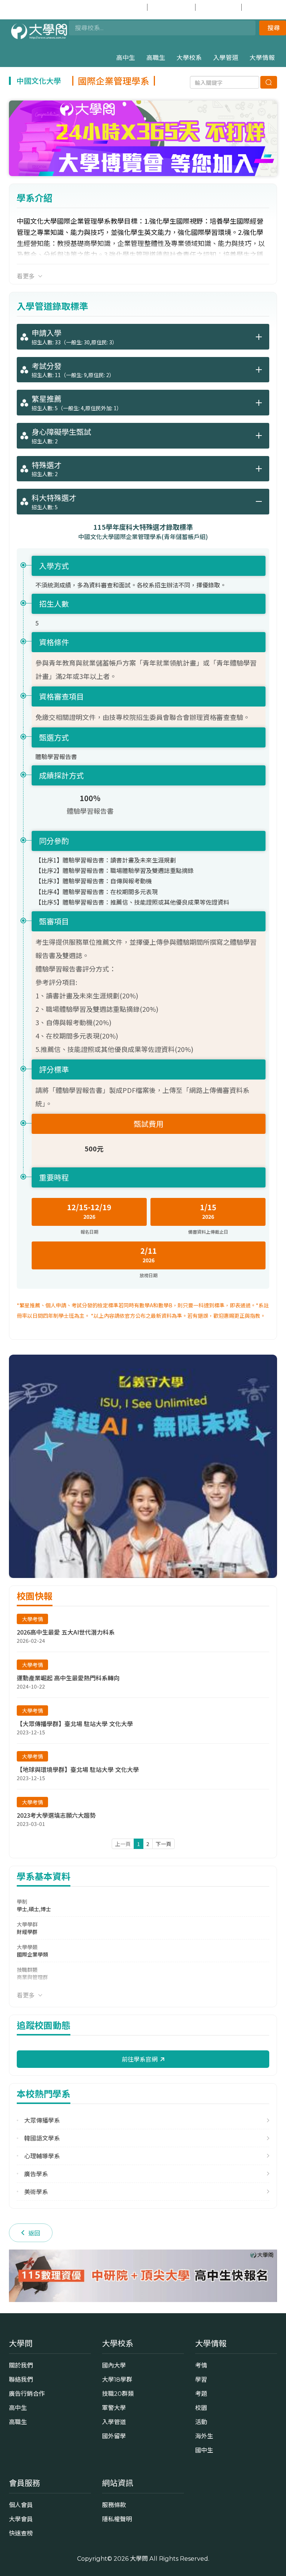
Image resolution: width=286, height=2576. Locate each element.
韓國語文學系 (42, 2138)
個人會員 (21, 2505)
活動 (201, 2422)
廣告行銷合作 (27, 2394)
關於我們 (21, 2365)
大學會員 (21, 2519)
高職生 (156, 58)
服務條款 (114, 2505)
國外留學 (114, 2436)
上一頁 (123, 1844)
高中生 (126, 58)
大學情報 (262, 58)
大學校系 (189, 58)
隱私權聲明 (117, 2519)
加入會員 (176, 7)
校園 (201, 2408)
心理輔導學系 (42, 2156)
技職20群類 (118, 2394)
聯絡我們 (21, 2379)
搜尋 (274, 28)
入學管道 (226, 58)
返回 (34, 2233)
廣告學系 (36, 2174)
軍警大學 (114, 2408)
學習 (201, 2379)
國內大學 (114, 2365)
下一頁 (163, 1844)
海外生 (204, 2436)
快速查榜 (222, 7)
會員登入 (128, 7)
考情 (201, 2365)
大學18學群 (117, 2379)
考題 (201, 2394)
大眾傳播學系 (42, 2120)
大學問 (139, 2559)
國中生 (265, 7)
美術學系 (36, 2192)
